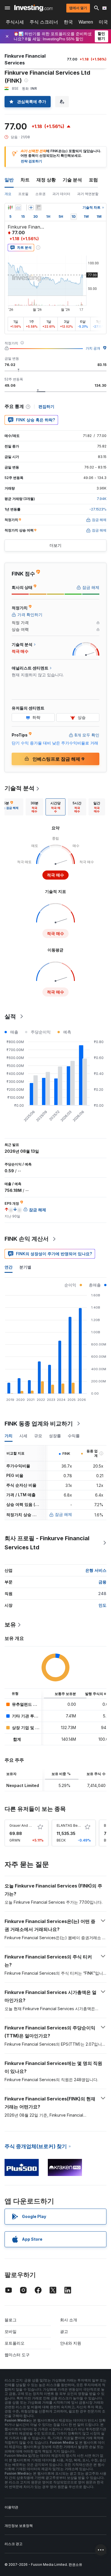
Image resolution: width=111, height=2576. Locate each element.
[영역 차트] (18, 208)
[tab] (34, 807)
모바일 (11, 2331)
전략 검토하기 (31, 161)
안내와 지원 (71, 2343)
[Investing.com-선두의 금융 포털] (33, 8)
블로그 (11, 2320)
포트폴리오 (15, 2343)
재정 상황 (46, 180)
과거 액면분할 (88, 194)
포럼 (93, 180)
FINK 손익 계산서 (27, 1239)
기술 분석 (72, 180)
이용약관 (11, 2507)
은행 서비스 (96, 1570)
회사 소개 (69, 2320)
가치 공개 (93, 348)
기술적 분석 (19, 788)
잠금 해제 (63, 1514)
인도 (102, 1605)
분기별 (25, 1267)
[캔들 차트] (10, 208)
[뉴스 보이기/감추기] (38, 208)
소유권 (40, 194)
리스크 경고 (14, 2544)
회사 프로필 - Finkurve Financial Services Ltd (47, 1543)
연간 (9, 1267)
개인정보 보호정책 (19, 2526)
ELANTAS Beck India (74, 1825)
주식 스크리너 (44, 22)
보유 (10, 1625)
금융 (102, 1582)
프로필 (23, 194)
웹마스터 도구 (17, 2355)
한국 (68, 22)
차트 (25, 180)
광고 (64, 2331)
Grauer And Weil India (27, 1825)
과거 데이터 (61, 194)
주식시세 (15, 22)
